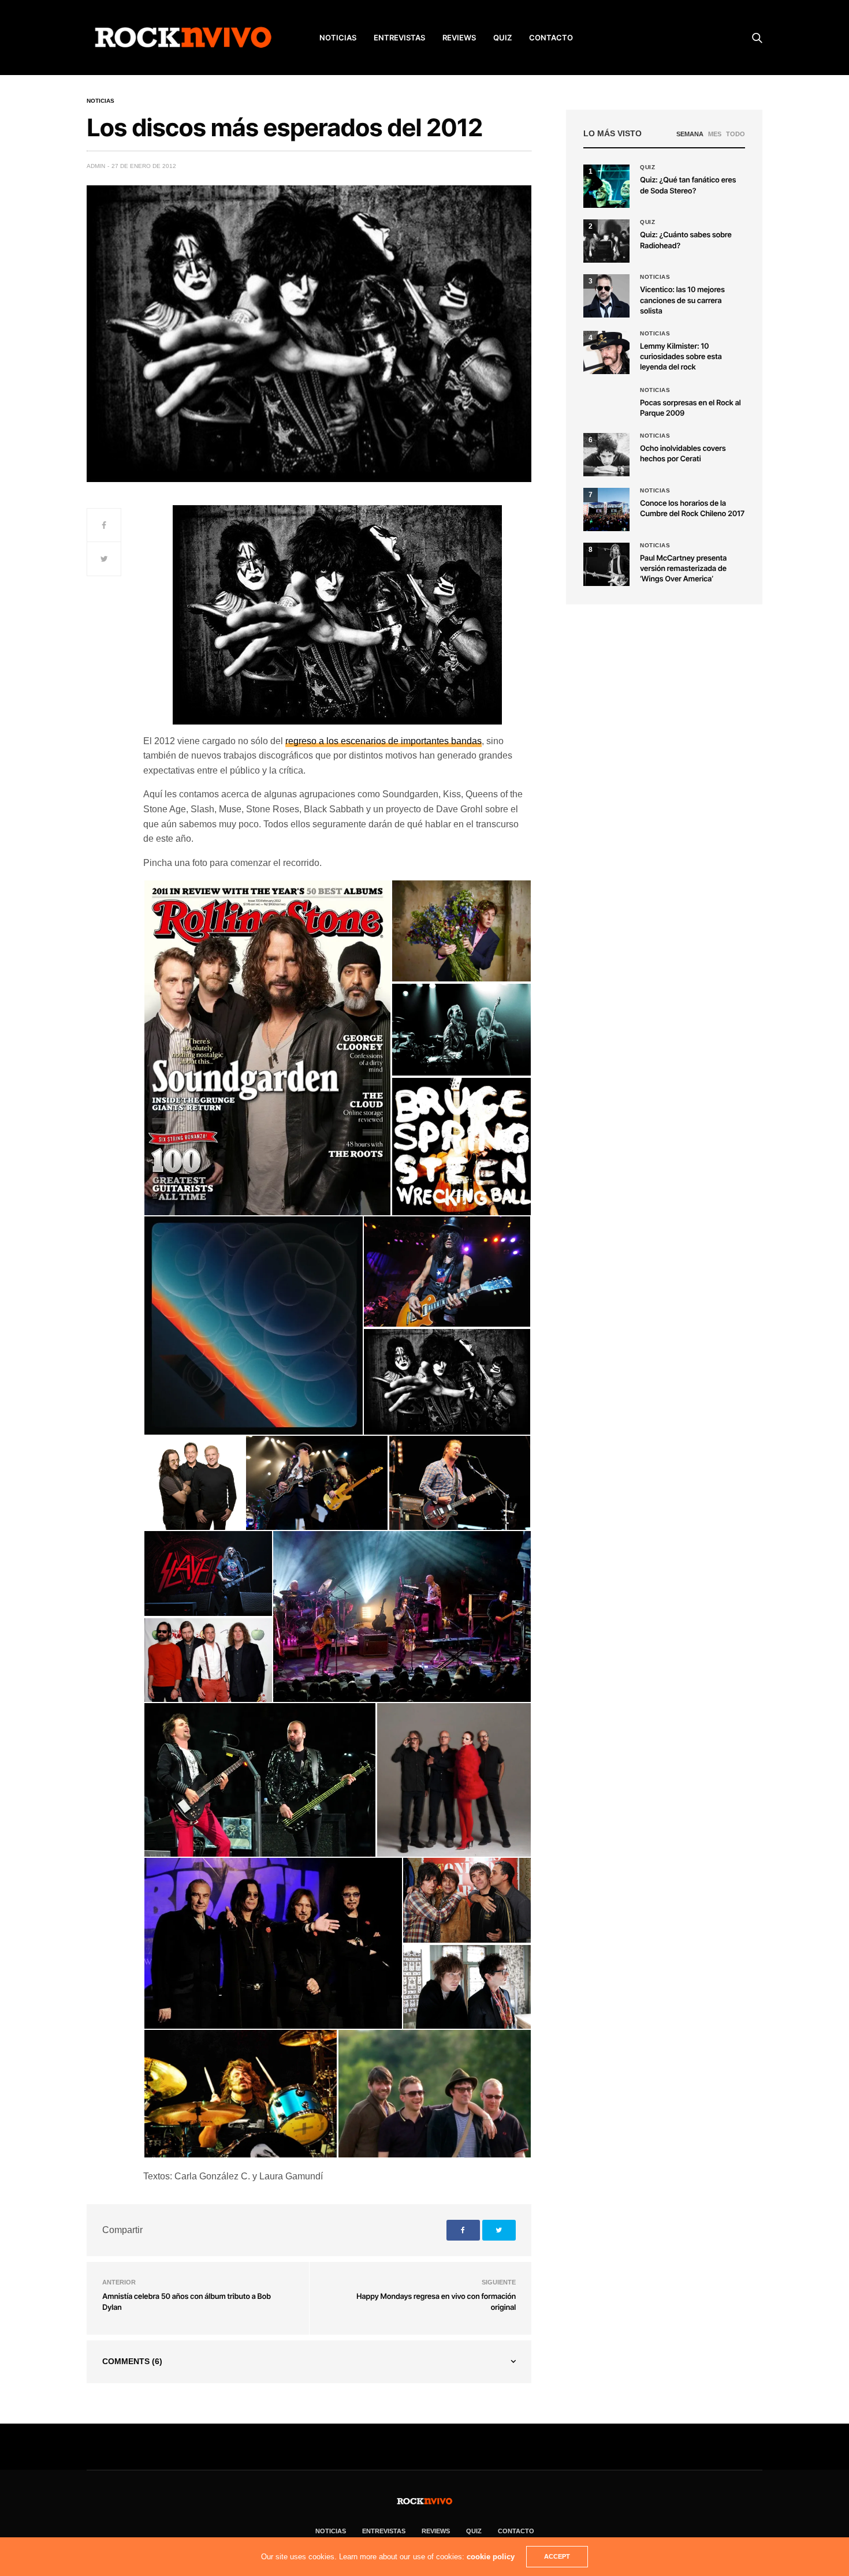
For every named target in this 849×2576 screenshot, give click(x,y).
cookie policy (491, 2557)
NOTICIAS (338, 38)
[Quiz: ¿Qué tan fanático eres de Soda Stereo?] (606, 186)
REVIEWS (459, 38)
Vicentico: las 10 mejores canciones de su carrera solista (682, 300)
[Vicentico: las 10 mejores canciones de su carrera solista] (606, 296)
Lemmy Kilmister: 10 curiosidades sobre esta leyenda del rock (681, 357)
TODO (736, 134)
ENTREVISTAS (399, 38)
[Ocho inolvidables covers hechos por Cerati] (606, 455)
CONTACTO (551, 38)
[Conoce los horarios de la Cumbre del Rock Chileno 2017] (606, 509)
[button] (267, 1048)
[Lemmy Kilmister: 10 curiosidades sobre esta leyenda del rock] (606, 352)
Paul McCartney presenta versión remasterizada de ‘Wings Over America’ (683, 569)
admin (96, 166)
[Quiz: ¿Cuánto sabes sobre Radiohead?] (606, 241)
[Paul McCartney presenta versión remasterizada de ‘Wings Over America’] (606, 564)
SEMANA (690, 134)
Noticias (100, 101)
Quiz (502, 38)
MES (715, 134)
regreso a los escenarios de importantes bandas (383, 741)
